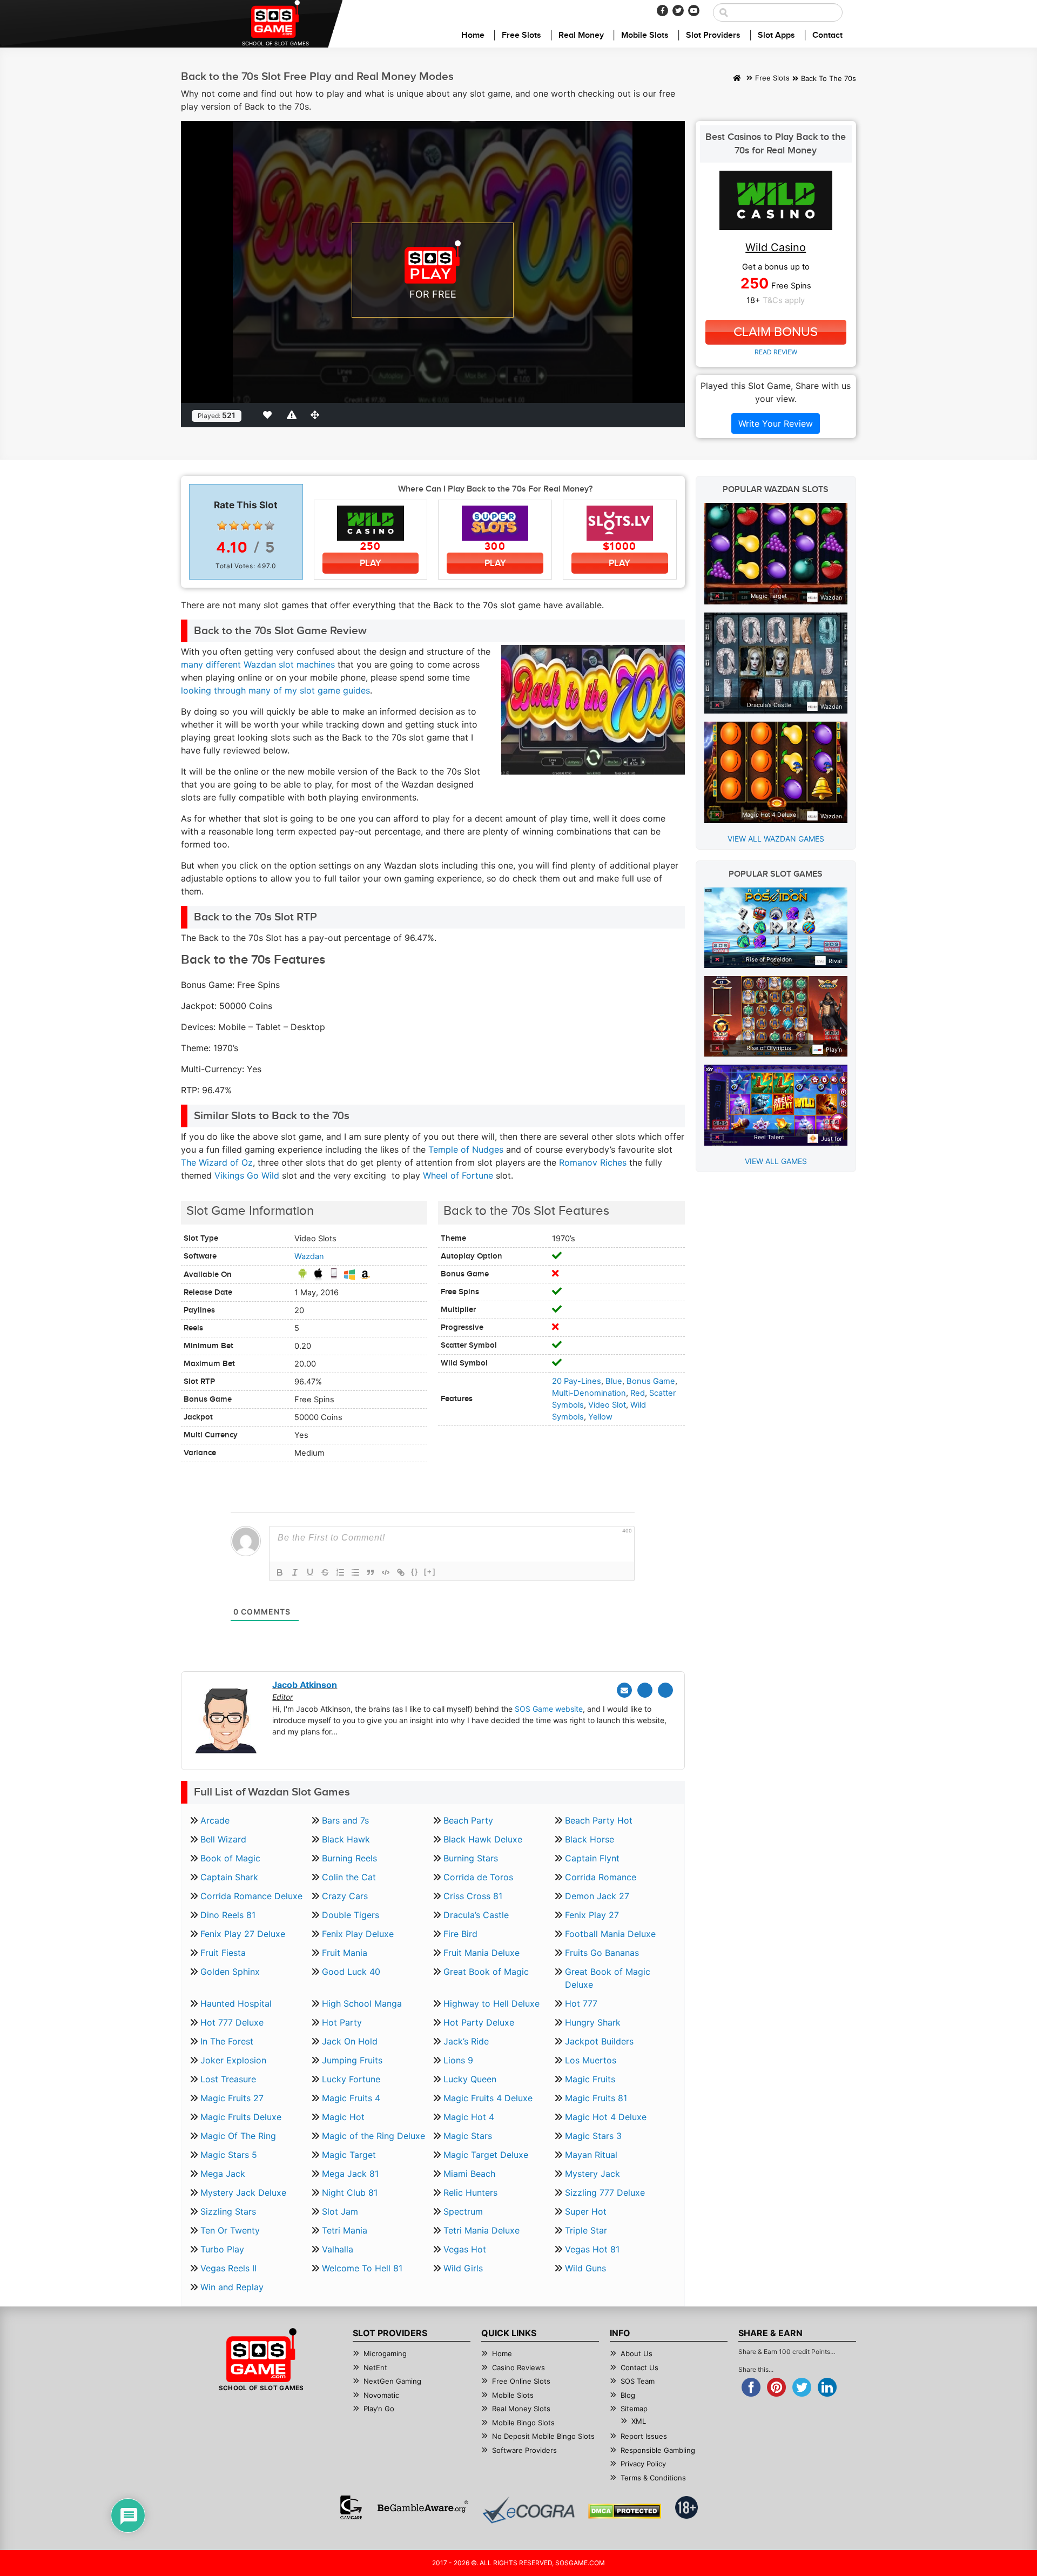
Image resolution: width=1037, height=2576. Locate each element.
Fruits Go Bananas (602, 1953)
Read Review (776, 352)
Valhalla (338, 2249)
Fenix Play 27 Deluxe (243, 1934)
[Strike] (325, 1572)
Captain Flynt (592, 1858)
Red (638, 1393)
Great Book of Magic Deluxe (608, 1978)
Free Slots (521, 35)
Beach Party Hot (599, 1820)
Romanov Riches (593, 1162)
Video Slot (607, 1405)
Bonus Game (651, 1381)
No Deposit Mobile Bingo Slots (543, 2436)
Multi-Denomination (589, 1393)
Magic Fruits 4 (351, 2098)
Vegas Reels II (228, 2268)
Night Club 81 (350, 2192)
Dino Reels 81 (228, 1915)
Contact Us (639, 2368)
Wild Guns (585, 2268)
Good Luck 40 (351, 1972)
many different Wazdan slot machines (258, 664)
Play (371, 563)
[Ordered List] (340, 1572)
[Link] (401, 1572)
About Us (637, 2353)
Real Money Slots (521, 2409)
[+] (430, 1572)
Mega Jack (223, 2174)
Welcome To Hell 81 (362, 2268)
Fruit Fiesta (223, 1953)
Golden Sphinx (230, 1972)
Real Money (581, 35)
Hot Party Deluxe (479, 2022)
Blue (614, 1381)
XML (639, 2421)
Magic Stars (468, 2136)
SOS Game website (549, 1709)
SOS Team (638, 2381)
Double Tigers (351, 1915)
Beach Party (468, 1820)
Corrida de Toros (478, 1877)
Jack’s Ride (466, 2041)
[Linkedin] (665, 1690)
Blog (628, 2395)
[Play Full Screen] (317, 415)
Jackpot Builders (599, 2041)
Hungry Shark (593, 2022)
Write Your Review (776, 423)
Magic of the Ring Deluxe (373, 2136)
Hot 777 (581, 2003)
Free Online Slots (521, 2381)
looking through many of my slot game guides (275, 690)
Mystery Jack (592, 2174)
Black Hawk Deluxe (483, 1839)
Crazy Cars (345, 1896)
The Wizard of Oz (217, 1162)
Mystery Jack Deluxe (243, 2192)
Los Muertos (591, 2060)
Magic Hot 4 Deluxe (606, 2117)
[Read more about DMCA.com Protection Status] (625, 2511)
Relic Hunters (470, 2192)
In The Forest (227, 2041)
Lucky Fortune (351, 2079)
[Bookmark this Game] (270, 415)
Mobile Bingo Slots (523, 2423)
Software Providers (524, 2450)
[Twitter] (678, 11)
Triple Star (586, 2230)
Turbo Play (222, 2249)
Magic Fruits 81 (596, 2098)
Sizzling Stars (228, 2211)
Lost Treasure (228, 2079)
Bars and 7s (345, 1820)
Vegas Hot (465, 2249)
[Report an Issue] (293, 415)
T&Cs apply (784, 300)
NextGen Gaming (392, 2381)
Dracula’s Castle (476, 1915)
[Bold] (280, 1572)
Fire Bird (460, 1934)
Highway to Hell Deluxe (491, 2003)
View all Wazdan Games (776, 839)
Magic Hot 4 (469, 2117)
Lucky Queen (470, 2079)
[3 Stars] (246, 526)
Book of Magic (230, 1858)
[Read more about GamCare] (351, 2507)
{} (415, 1572)
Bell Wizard (223, 1839)
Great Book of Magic (486, 1972)
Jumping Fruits (352, 2060)
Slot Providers (713, 35)
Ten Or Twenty (230, 2230)
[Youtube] (694, 11)
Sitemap (634, 2409)
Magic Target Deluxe (486, 2155)
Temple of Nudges (466, 1149)
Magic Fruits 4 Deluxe (488, 2098)
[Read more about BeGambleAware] (423, 2507)
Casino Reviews (518, 2368)
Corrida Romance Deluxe (251, 1896)
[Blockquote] (371, 1572)
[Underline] (310, 1572)
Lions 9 (458, 2060)
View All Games (776, 1161)
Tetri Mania (345, 2230)
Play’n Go (379, 2409)
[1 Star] (222, 526)
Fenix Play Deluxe (358, 1934)
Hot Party (342, 2022)
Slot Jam (340, 2211)
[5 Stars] (270, 526)
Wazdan (309, 1256)
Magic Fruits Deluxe (241, 2117)
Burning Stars (471, 1858)
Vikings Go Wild (247, 1175)
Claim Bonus (776, 332)
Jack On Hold (350, 2041)
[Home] (737, 79)
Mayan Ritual (591, 2155)
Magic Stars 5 (229, 2155)
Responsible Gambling (658, 2450)
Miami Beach (469, 2174)
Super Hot (586, 2211)
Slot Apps (776, 35)
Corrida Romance (601, 1877)
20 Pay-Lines (577, 1381)
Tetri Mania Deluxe (482, 2230)
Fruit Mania (345, 1953)
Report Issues (644, 2436)
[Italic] (295, 1572)
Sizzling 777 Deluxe (605, 2192)
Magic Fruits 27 (232, 2098)
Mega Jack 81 (350, 2174)
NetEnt (375, 2368)
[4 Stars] (258, 526)
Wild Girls (463, 2268)
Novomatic (381, 2395)
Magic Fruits (590, 2079)
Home (473, 35)
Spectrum (463, 2211)
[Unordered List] (355, 1572)
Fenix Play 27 (592, 1915)
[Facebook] (662, 11)
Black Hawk (346, 1839)
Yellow (600, 1417)
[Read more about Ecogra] (528, 2510)
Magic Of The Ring (238, 2136)
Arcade (215, 1820)
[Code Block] (386, 1572)
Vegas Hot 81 (592, 2249)
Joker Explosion (233, 2060)
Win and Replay (232, 2287)
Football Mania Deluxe (610, 1934)
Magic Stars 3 (593, 2136)
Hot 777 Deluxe (232, 2022)
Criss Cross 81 (473, 1896)
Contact (827, 35)
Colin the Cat (349, 1877)
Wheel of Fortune (458, 1175)
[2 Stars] (234, 526)
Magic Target (349, 2155)
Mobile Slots (645, 35)
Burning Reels (349, 1858)
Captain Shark (229, 1877)
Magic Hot (343, 2117)
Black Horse (590, 1839)
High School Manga (362, 2003)
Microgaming (385, 2353)
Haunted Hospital (236, 2003)
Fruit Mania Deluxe (482, 1953)
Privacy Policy (643, 2464)
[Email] (624, 1690)
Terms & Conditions (653, 2478)
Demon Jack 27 (597, 1896)
